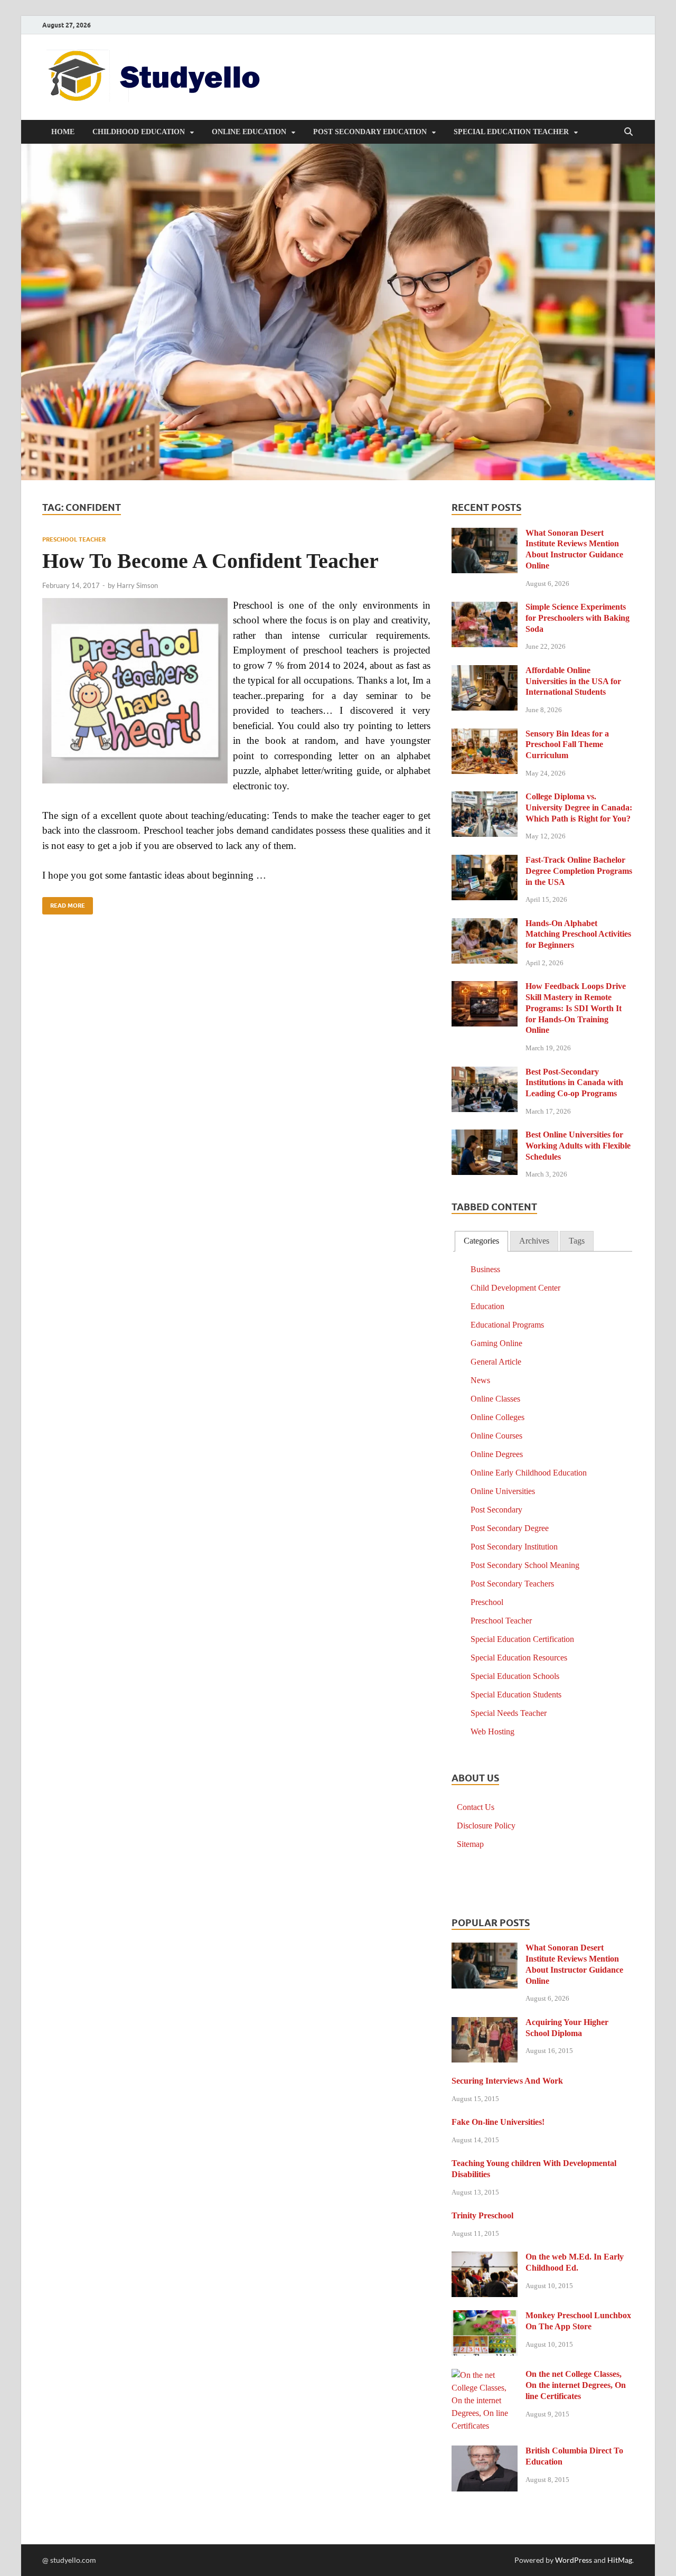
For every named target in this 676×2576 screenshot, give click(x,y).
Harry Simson (137, 585)
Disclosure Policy (486, 1826)
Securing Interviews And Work (507, 2081)
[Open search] (628, 132)
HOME (63, 132)
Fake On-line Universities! (498, 2122)
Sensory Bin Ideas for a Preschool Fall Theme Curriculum (567, 745)
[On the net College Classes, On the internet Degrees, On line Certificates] (485, 2376)
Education (487, 1306)
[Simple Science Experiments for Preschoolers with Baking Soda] (485, 608)
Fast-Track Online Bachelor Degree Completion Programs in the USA (579, 871)
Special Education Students (516, 1695)
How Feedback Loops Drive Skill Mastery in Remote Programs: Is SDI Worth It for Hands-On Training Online (576, 1008)
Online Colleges (497, 1417)
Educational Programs (507, 1325)
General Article (496, 1362)
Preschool (487, 1602)
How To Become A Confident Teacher (210, 561)
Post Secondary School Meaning (525, 1565)
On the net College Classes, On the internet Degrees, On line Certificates (576, 2385)
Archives (534, 1241)
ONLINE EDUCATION (249, 132)
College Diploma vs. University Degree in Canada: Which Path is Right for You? (579, 808)
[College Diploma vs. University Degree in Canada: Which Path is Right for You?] (485, 798)
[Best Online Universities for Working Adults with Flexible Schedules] (485, 1136)
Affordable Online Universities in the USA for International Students (573, 681)
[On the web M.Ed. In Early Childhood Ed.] (485, 2258)
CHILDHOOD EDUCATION (139, 132)
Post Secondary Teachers (512, 1584)
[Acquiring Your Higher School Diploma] (485, 2024)
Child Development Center (515, 1288)
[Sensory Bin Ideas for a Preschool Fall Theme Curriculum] (485, 735)
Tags (577, 1241)
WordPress (574, 2560)
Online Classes (495, 1399)
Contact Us (476, 1807)
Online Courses (496, 1436)
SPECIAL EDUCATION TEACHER (511, 132)
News (480, 1380)
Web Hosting (492, 1732)
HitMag (620, 2560)
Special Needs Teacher (509, 1713)
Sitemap (470, 1844)
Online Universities (503, 1491)
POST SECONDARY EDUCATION (370, 132)
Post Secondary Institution (514, 1547)
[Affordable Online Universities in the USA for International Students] (485, 672)
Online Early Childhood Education (529, 1473)
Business (485, 1269)
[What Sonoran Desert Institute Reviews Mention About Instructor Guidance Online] (485, 534)
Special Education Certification (522, 1639)
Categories (481, 1241)
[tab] (481, 1241)
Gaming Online (496, 1343)
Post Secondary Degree (510, 1528)
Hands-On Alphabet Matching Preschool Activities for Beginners (578, 934)
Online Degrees (497, 1454)
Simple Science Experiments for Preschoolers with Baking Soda (578, 618)
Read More (64, 903)
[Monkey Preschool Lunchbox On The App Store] (485, 2317)
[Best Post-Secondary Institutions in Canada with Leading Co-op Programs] (485, 1073)
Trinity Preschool (482, 2215)
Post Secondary (496, 1510)
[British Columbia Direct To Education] (485, 2452)
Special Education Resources (519, 1658)
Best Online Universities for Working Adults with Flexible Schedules (578, 1146)
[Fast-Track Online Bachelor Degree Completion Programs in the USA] (485, 861)
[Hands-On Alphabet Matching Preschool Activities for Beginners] (485, 925)
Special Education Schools (515, 1676)
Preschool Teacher (74, 539)
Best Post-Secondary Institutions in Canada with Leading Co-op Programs (574, 1083)
